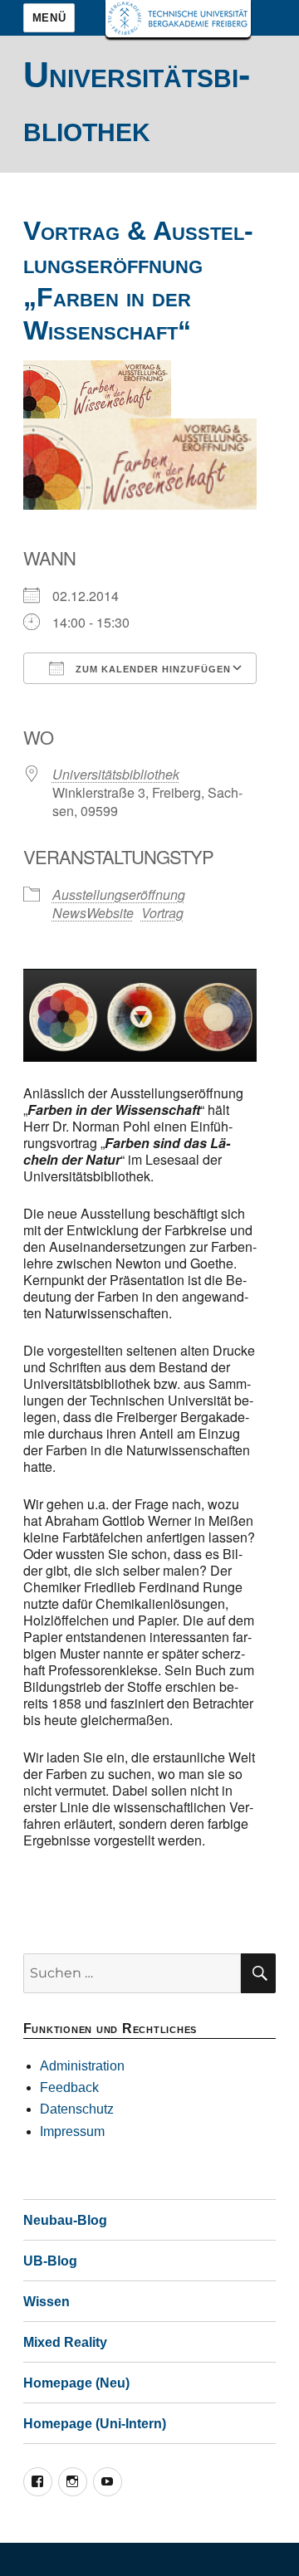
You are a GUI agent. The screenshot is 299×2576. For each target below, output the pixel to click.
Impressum (72, 2131)
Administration (82, 2066)
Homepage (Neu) (76, 2383)
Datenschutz (77, 2109)
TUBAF (178, 19)
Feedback (69, 2087)
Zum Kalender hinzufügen (152, 669)
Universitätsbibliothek (116, 774)
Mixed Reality (65, 2342)
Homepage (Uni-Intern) (95, 2424)
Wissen (47, 2302)
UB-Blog (50, 2261)
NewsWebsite (93, 913)
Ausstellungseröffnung (119, 895)
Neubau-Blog (65, 2220)
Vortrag (162, 913)
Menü (49, 18)
